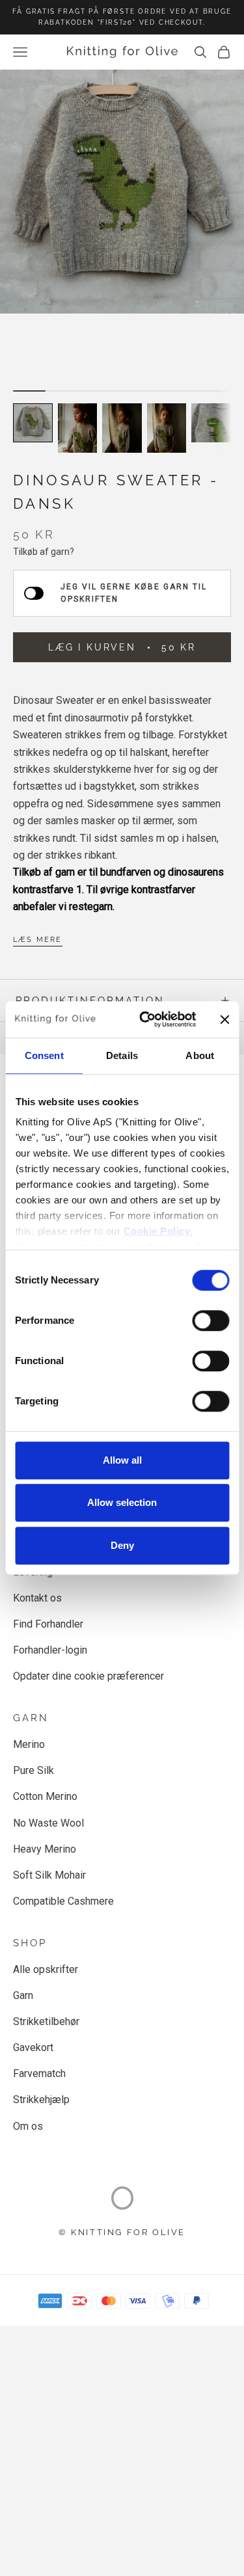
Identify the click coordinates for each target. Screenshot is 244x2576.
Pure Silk (34, 1770)
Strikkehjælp (41, 2100)
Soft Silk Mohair (49, 1875)
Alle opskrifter (46, 1969)
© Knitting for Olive (122, 2232)
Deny (122, 1545)
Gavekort (33, 2047)
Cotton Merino (45, 1796)
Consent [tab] (44, 1055)
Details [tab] (122, 1055)
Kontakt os (37, 1598)
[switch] (210, 1321)
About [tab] (200, 1055)
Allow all (122, 1460)
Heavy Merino (45, 1849)
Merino (29, 1744)
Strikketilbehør (46, 2021)
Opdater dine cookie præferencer (88, 1676)
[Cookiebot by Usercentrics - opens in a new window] (145, 1019)
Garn (23, 1995)
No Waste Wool (48, 1823)
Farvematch (39, 2073)
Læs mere (38, 940)
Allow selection (122, 1502)
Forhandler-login (50, 1650)
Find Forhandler (48, 1624)
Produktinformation (90, 1000)
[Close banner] (224, 1019)
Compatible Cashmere (63, 1901)
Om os (28, 2126)
